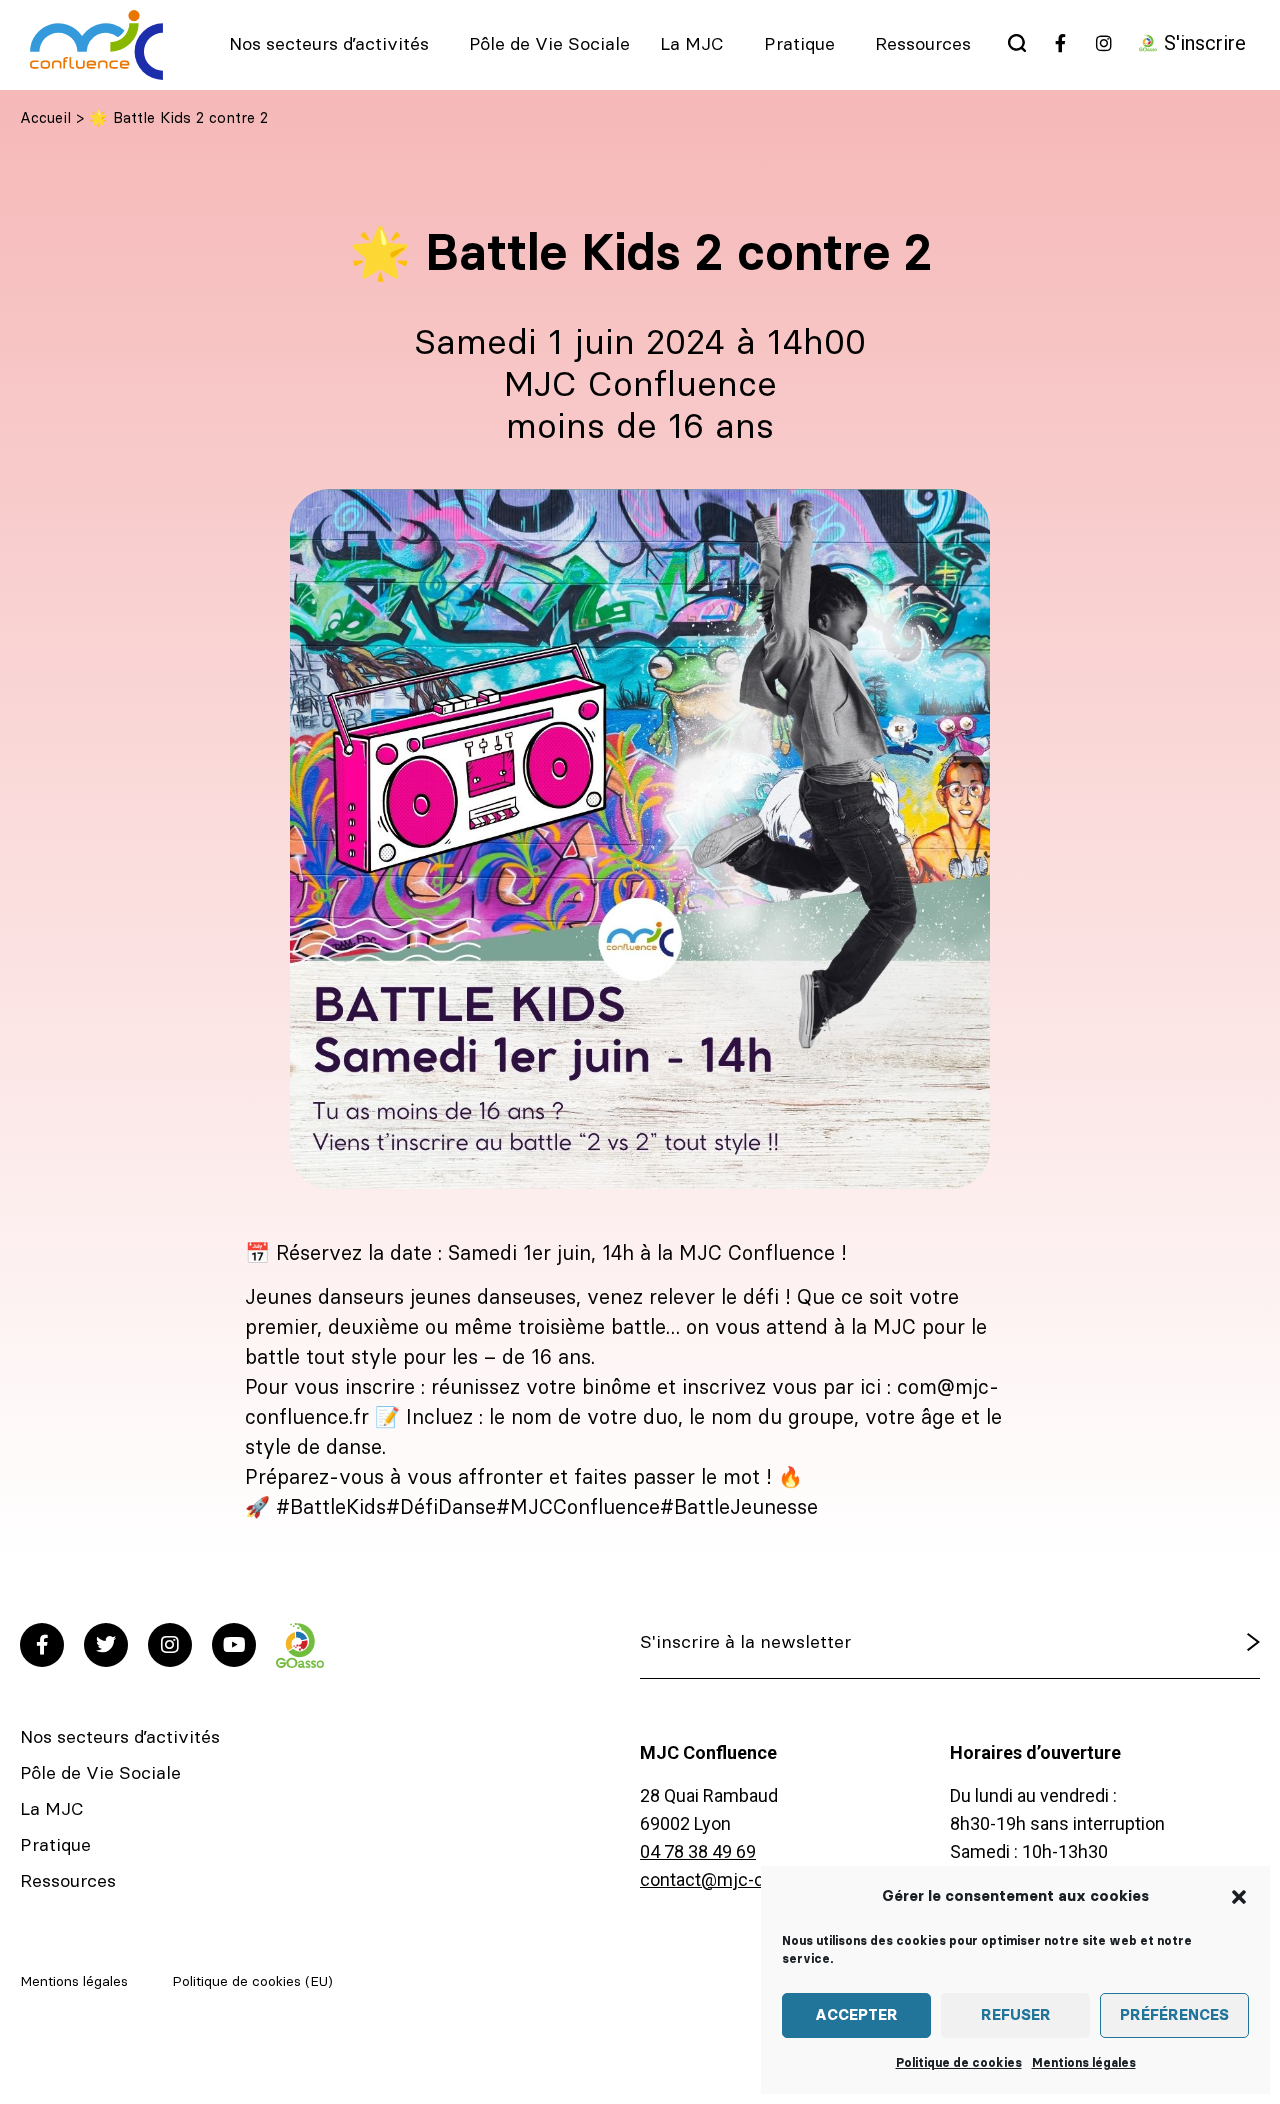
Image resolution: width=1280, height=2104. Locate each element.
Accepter (856, 2015)
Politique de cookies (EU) (252, 1982)
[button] (1239, 1897)
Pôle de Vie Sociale (549, 45)
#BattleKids (331, 1508)
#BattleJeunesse (739, 1508)
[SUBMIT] (1202, 1643)
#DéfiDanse (441, 1508)
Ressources (923, 45)
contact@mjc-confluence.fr (750, 1879)
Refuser (1016, 2015)
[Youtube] (234, 1645)
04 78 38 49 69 (698, 1851)
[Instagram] (170, 1645)
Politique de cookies (959, 2063)
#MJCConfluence (578, 1508)
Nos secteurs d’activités (329, 45)
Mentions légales (1084, 2063)
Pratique (799, 45)
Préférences (1174, 2015)
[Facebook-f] (42, 1645)
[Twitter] (106, 1645)
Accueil (45, 118)
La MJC (692, 45)
